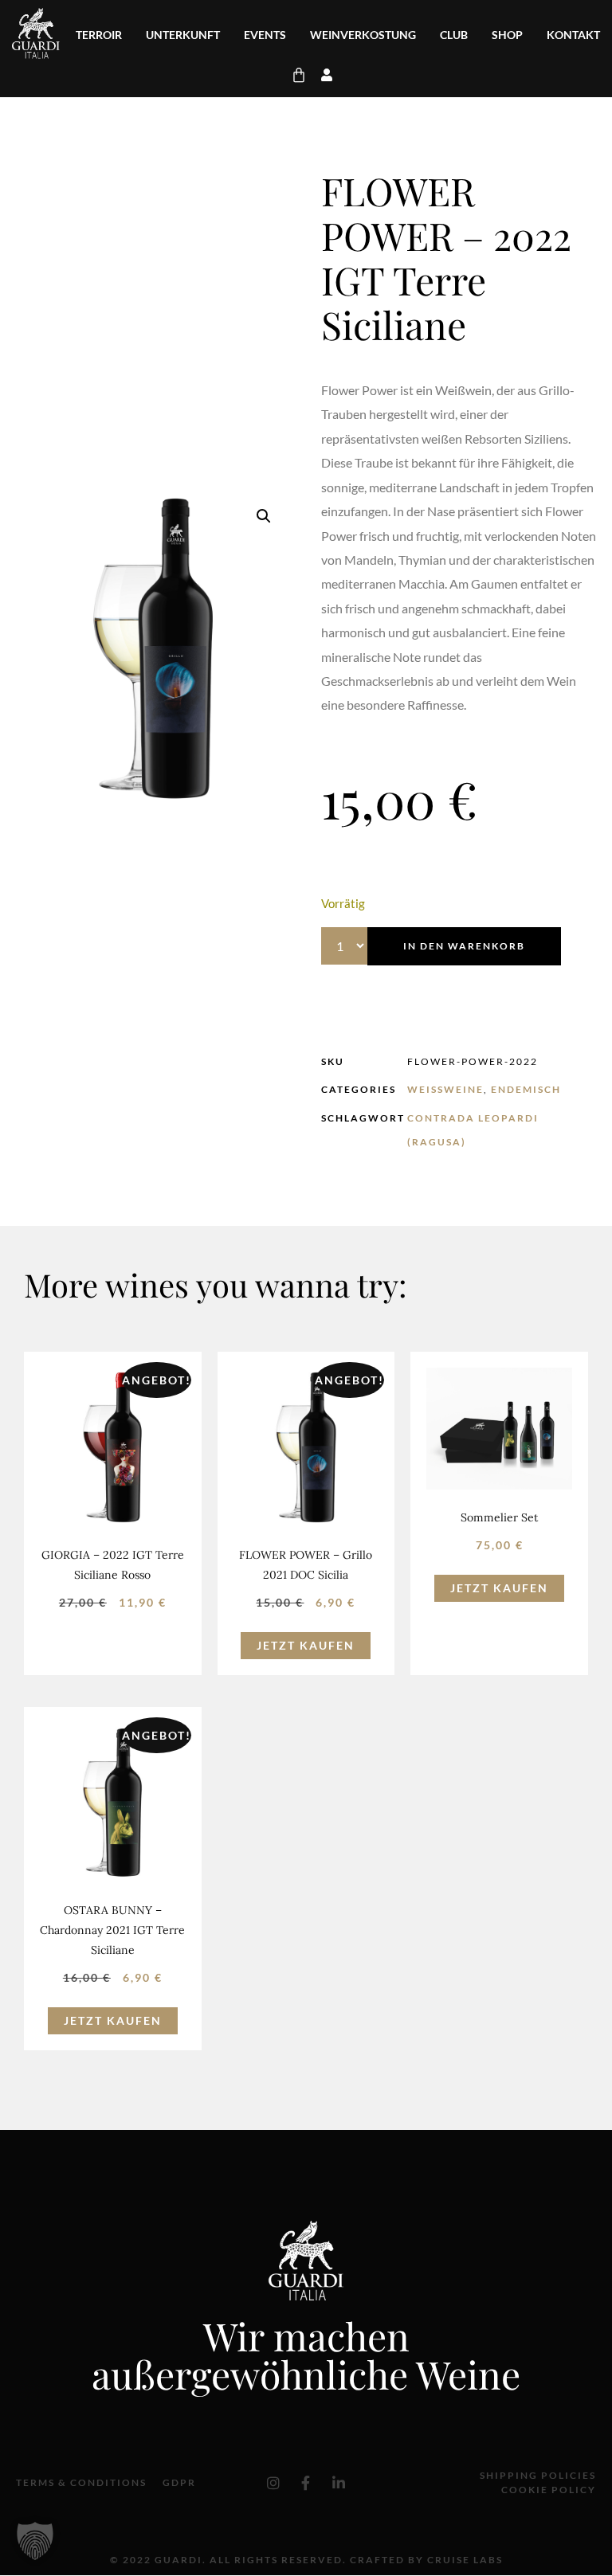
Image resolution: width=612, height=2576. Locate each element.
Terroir (99, 35)
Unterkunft (183, 35)
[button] (264, 516)
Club (454, 35)
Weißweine (445, 1089)
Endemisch (526, 1089)
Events (265, 35)
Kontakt (573, 35)
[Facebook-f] (306, 2483)
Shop (507, 35)
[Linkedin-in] (339, 2483)
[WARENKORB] (300, 75)
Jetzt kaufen (306, 1645)
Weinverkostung (363, 35)
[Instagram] (273, 2483)
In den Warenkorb (464, 946)
